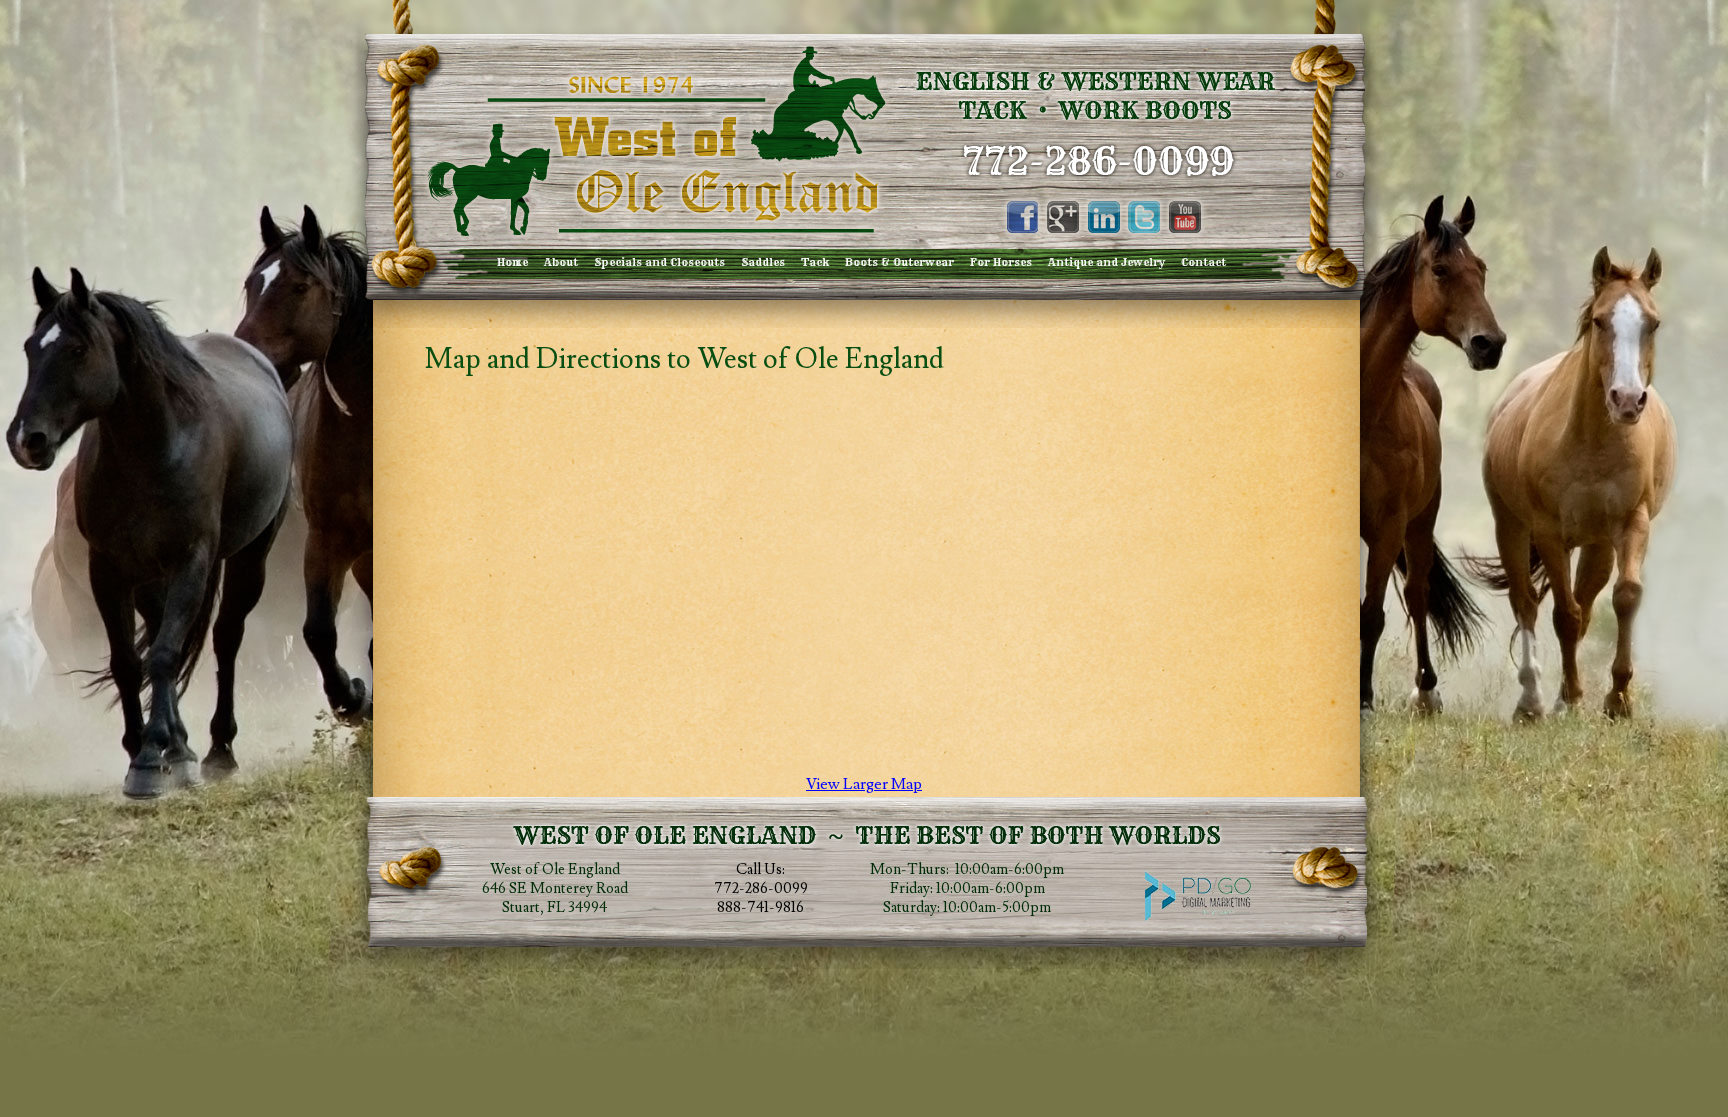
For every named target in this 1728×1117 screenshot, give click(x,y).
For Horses (1001, 262)
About (561, 262)
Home (512, 262)
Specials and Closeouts (659, 262)
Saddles (763, 262)
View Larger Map (864, 784)
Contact (1203, 262)
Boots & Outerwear (899, 262)
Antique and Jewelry (1106, 262)
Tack (815, 262)
